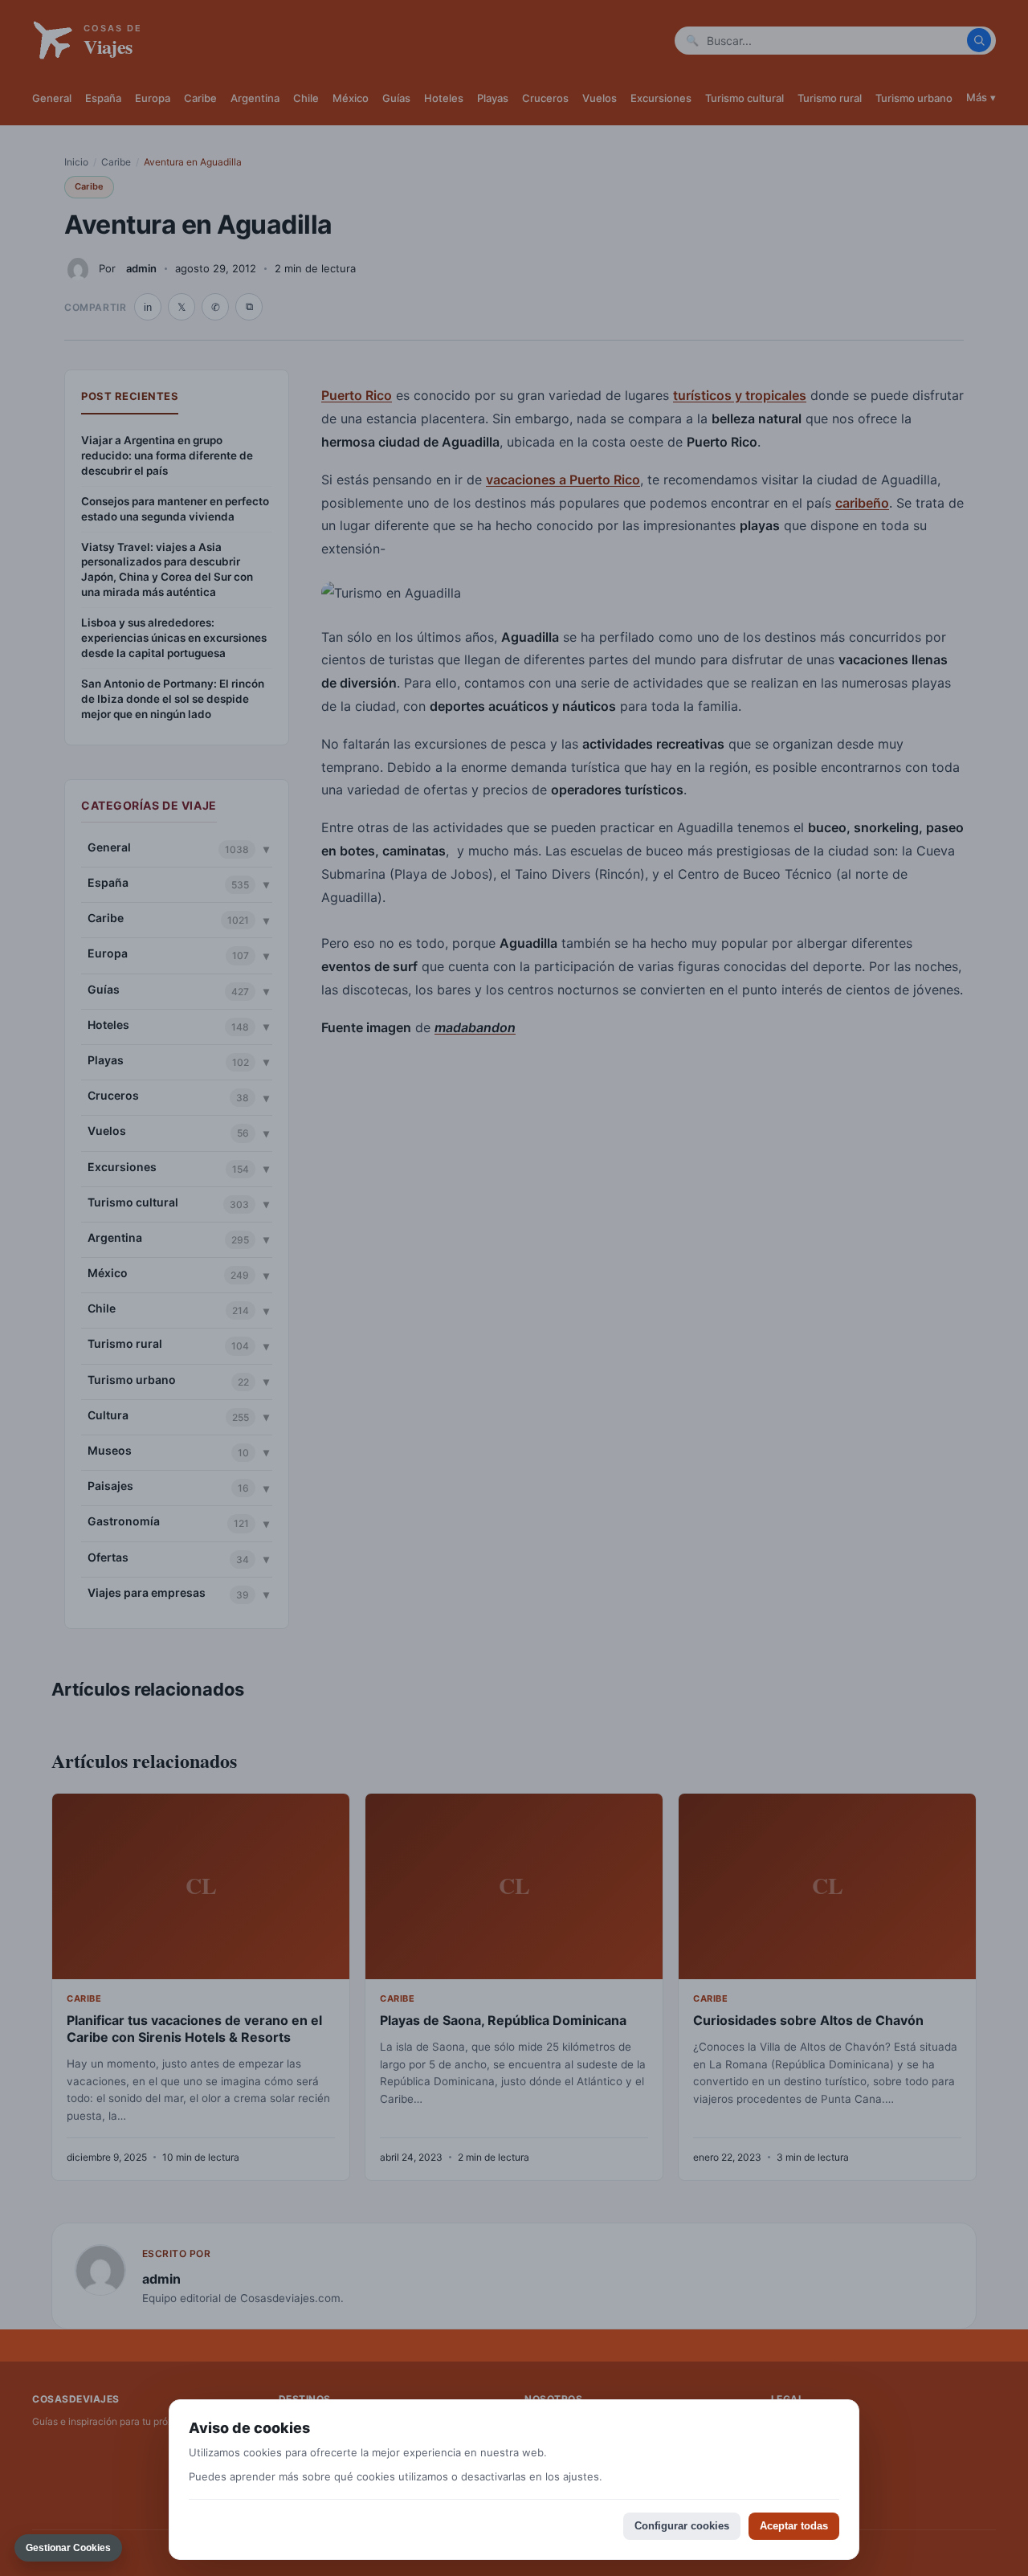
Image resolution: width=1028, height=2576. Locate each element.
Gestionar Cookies (68, 2548)
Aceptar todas (794, 2526)
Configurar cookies (682, 2526)
